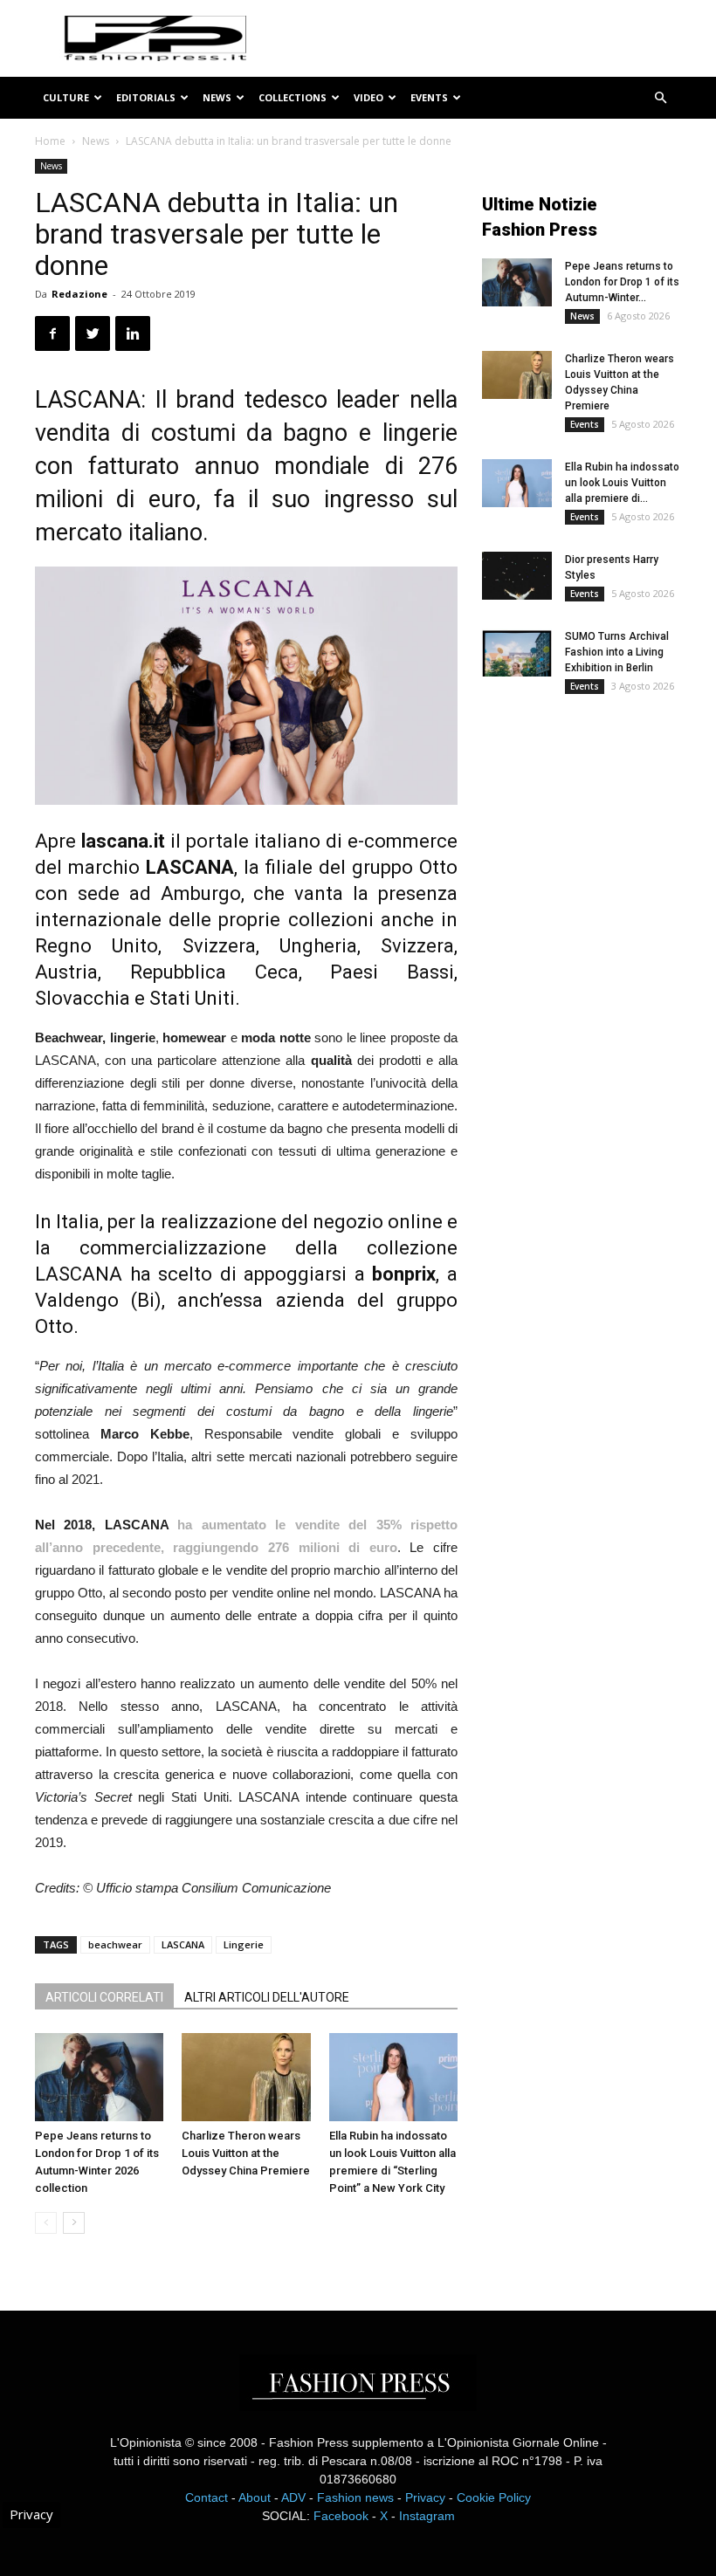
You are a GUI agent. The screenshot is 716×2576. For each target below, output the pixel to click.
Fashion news (355, 2497)
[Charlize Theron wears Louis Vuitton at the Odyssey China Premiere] (246, 2077)
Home (50, 141)
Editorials (146, 97)
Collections (293, 97)
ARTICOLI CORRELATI (104, 1997)
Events (429, 97)
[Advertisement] (599, 849)
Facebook (341, 2516)
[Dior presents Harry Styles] (517, 576)
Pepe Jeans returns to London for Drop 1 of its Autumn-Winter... (622, 282)
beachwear (115, 1944)
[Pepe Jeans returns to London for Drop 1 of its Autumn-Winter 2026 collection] (99, 2077)
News (217, 97)
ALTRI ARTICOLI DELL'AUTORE (267, 1997)
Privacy (425, 2497)
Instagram (427, 2516)
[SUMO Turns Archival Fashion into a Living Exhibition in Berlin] (517, 653)
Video (368, 97)
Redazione (79, 294)
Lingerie (244, 1944)
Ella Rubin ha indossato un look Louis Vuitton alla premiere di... (622, 483)
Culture (66, 97)
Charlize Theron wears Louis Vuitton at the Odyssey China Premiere (246, 2153)
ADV (293, 2497)
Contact (207, 2497)
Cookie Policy (494, 2497)
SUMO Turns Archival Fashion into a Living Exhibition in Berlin (617, 652)
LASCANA (183, 1944)
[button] (660, 98)
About (255, 2497)
